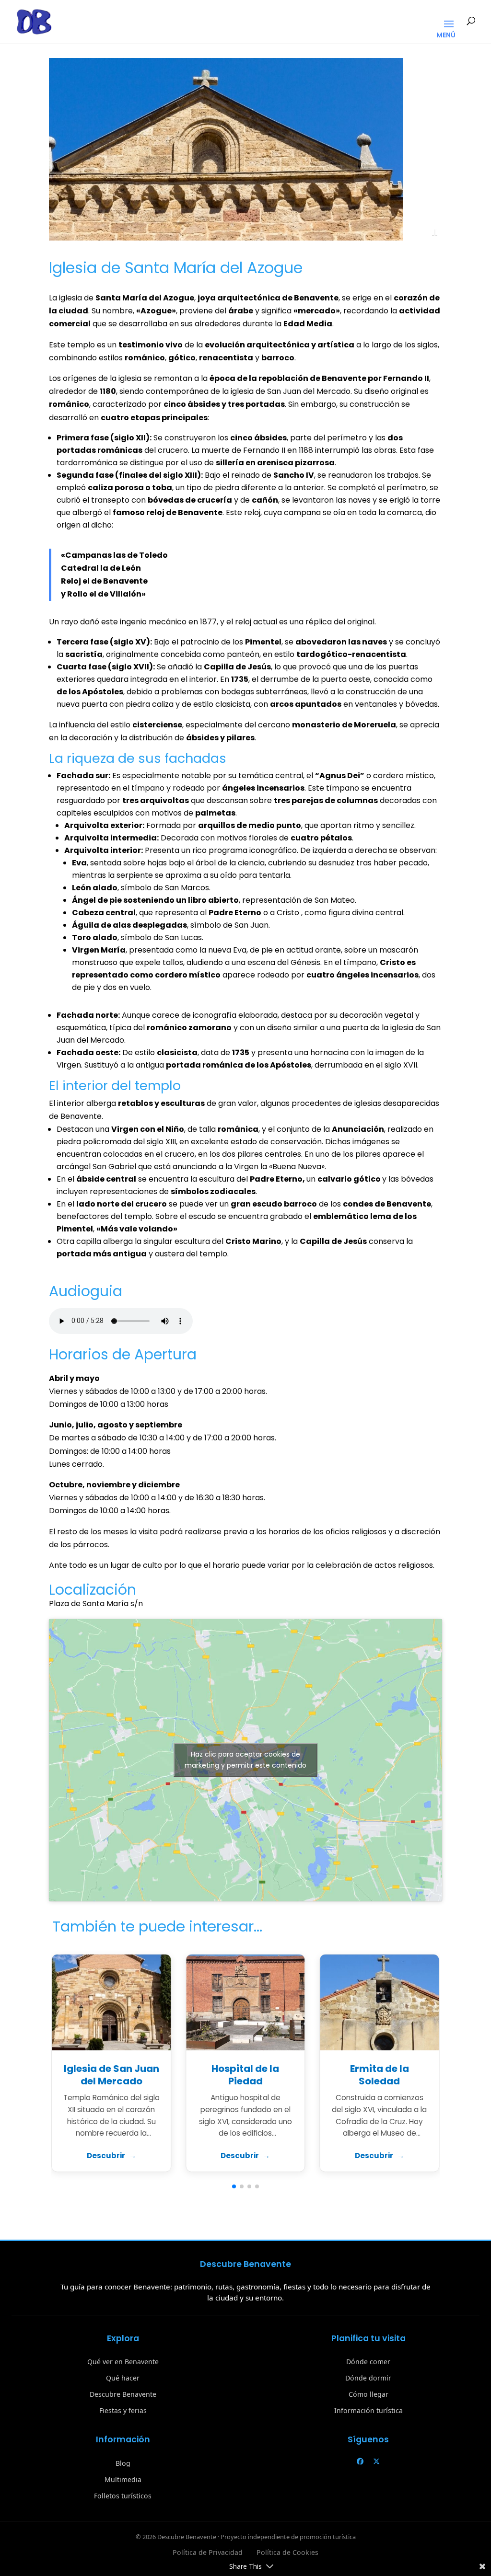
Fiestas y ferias (123, 2410)
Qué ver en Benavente (123, 2362)
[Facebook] (360, 2461)
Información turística (368, 2410)
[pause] (435, 232)
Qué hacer (123, 2378)
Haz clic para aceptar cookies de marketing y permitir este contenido (245, 1760)
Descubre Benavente (123, 2394)
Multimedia (123, 2479)
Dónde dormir (368, 2378)
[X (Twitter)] (376, 2461)
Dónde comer (368, 2362)
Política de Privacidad (208, 2552)
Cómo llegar (368, 2394)
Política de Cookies (287, 2552)
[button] (234, 2186)
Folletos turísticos (123, 2496)
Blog (123, 2463)
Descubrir (107, 2156)
